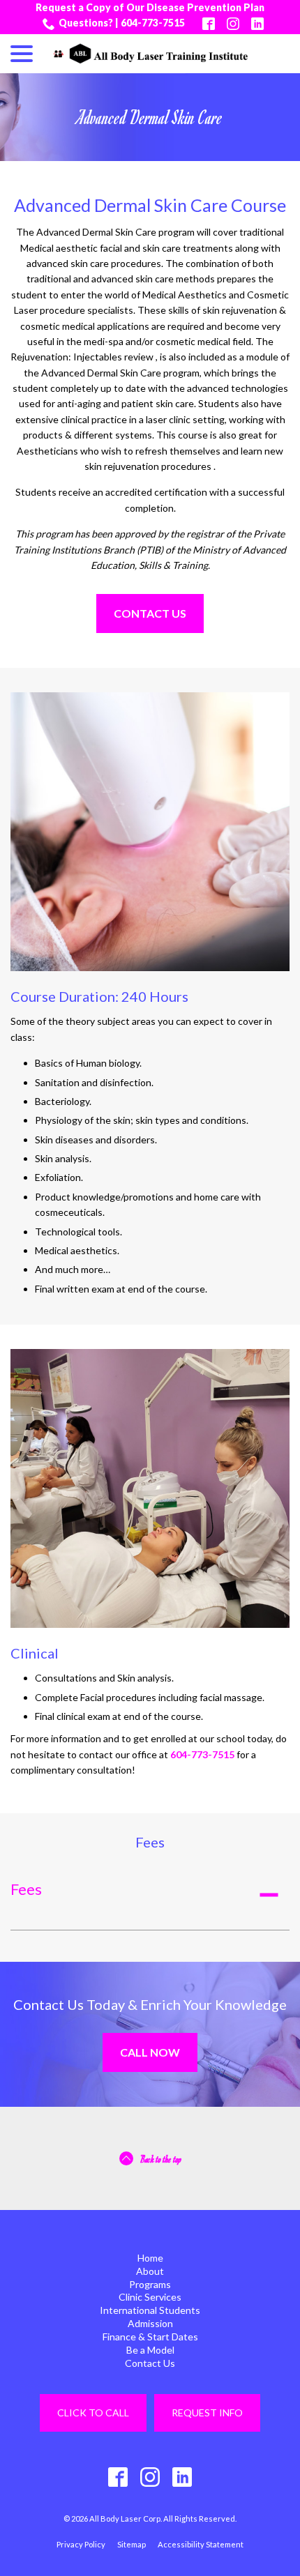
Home (150, 2258)
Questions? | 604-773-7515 (122, 23)
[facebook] (118, 2477)
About (150, 2271)
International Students (150, 2310)
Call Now (150, 2052)
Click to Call (93, 2413)
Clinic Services (150, 2297)
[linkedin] (182, 2477)
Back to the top (161, 2159)
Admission (150, 2323)
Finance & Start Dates (150, 2337)
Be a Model (150, 2350)
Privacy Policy (81, 2544)
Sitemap (132, 2544)
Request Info (207, 2413)
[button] (150, 1895)
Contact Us (150, 613)
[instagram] (150, 2477)
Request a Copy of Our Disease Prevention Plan (150, 7)
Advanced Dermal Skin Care (150, 117)
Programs (150, 2284)
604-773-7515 (202, 1754)
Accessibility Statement (201, 2544)
